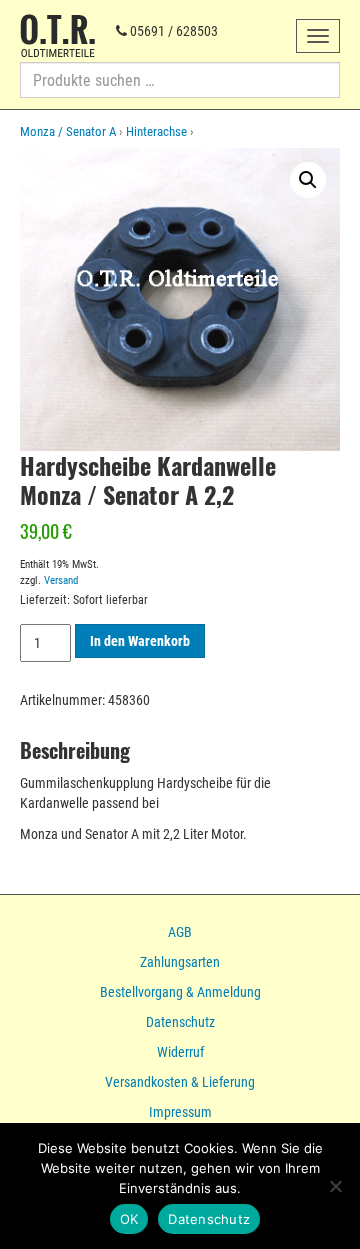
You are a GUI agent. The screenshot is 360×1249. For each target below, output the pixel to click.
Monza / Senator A (68, 131)
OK (129, 1219)
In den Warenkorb (140, 641)
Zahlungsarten (180, 962)
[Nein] (335, 1186)
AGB (180, 932)
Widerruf (180, 1052)
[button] (308, 180)
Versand (61, 580)
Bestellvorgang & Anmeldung (180, 992)
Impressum (180, 1112)
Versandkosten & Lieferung (180, 1082)
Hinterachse (156, 131)
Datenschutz (180, 1022)
